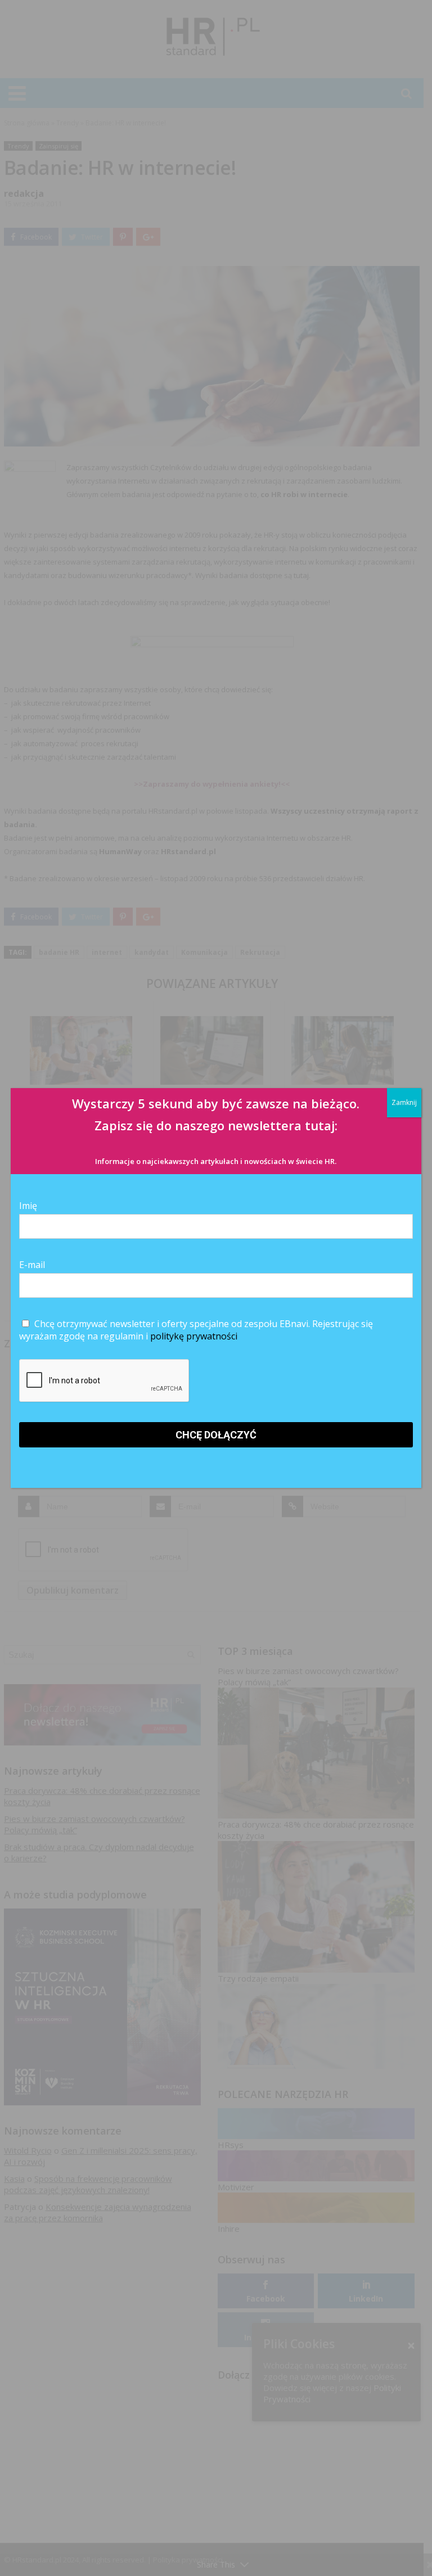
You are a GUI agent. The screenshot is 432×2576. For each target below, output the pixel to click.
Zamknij (404, 1102)
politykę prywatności (194, 1336)
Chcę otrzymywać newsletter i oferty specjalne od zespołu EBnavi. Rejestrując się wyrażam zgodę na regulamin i (196, 1330)
